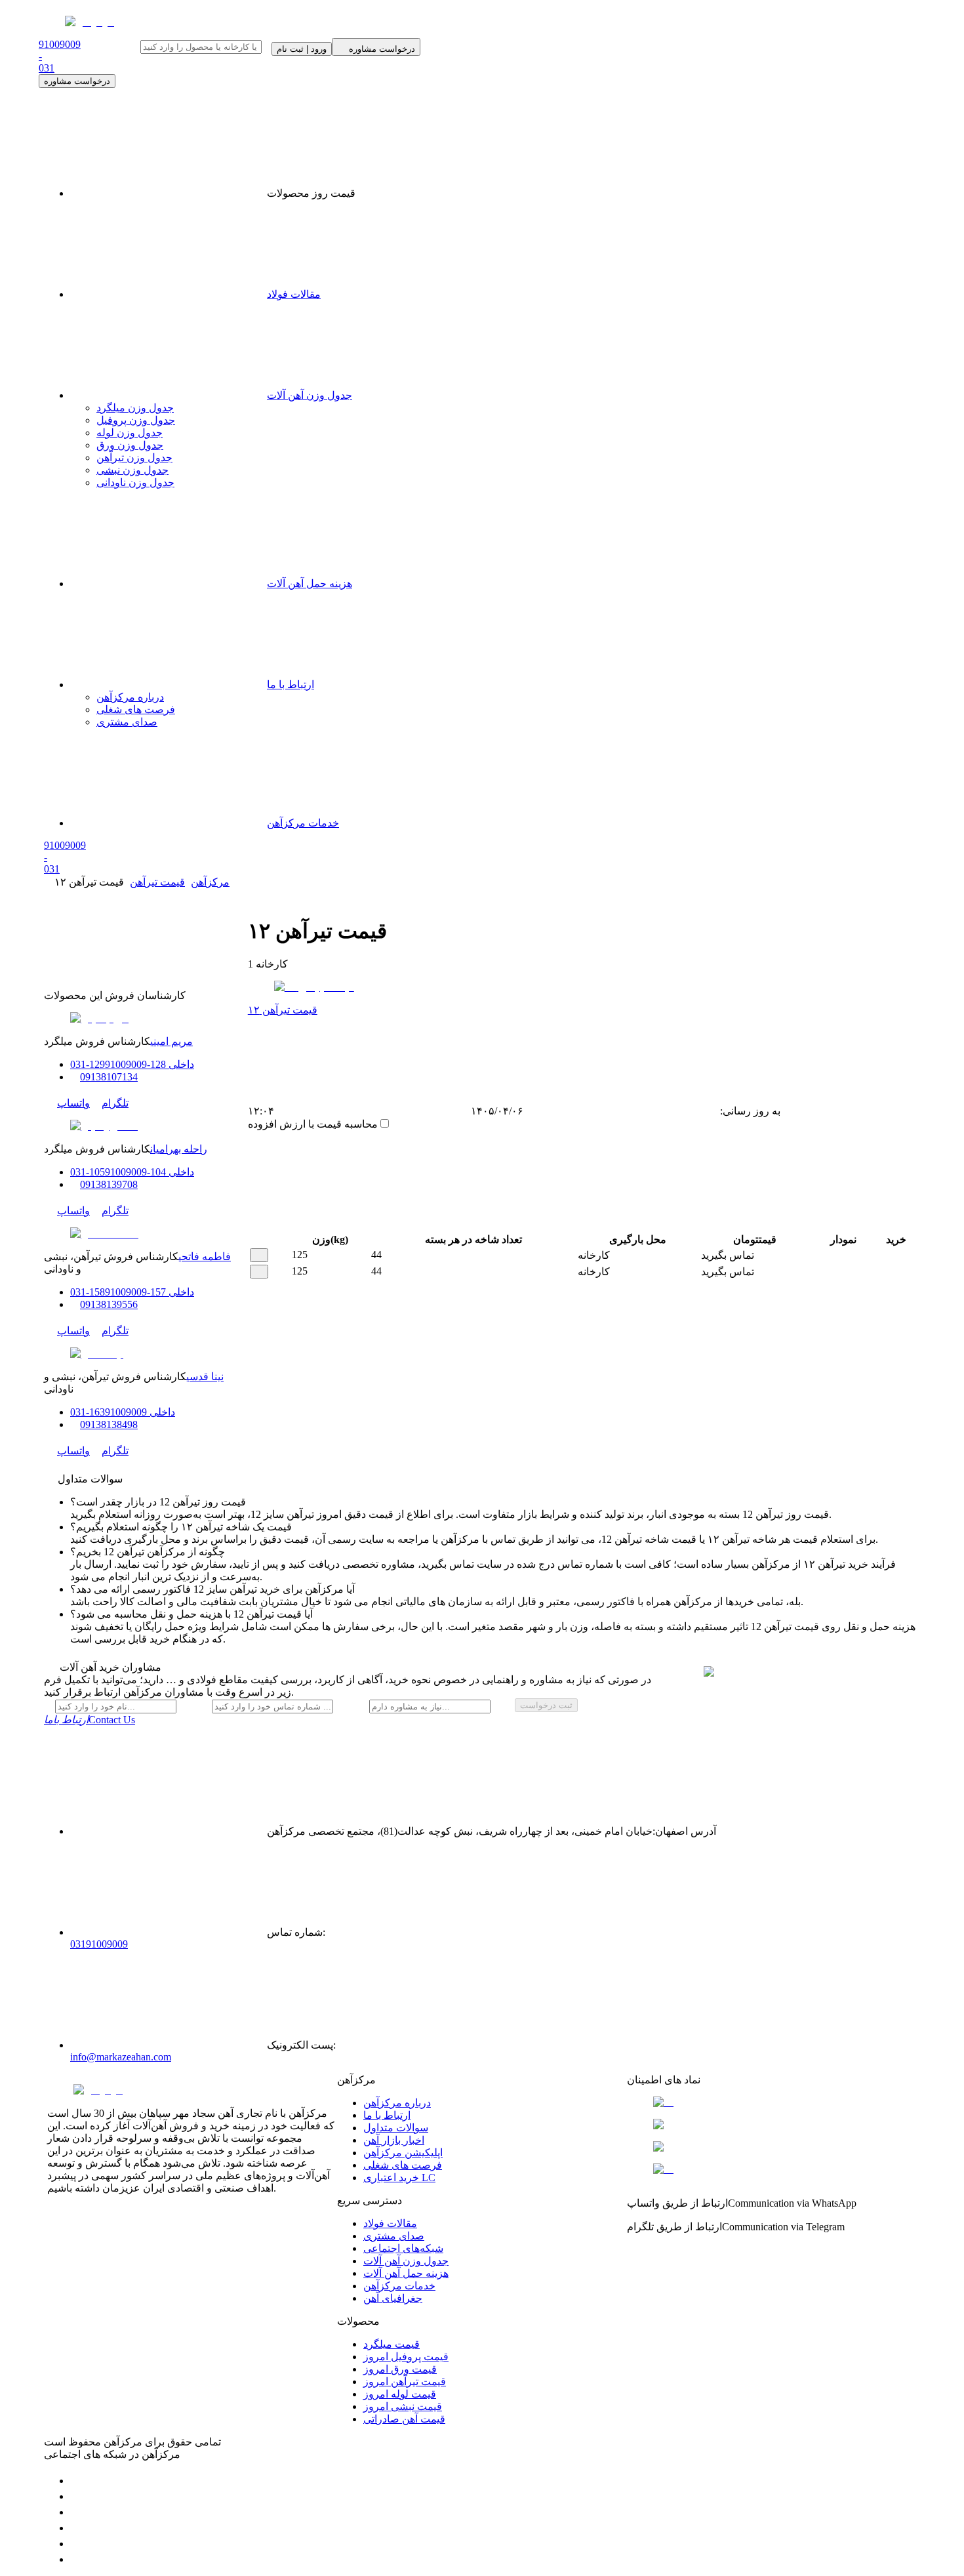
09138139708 (109, 1184)
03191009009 (99, 1944)
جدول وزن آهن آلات (310, 395)
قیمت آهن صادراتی (404, 2419)
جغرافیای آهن (393, 2298)
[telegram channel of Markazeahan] (77, 2496)
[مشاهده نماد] (772, 2102)
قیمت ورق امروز (400, 2369)
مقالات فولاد (294, 294)
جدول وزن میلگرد (135, 408)
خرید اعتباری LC (399, 2177)
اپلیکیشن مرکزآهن (403, 2153)
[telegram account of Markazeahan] (77, 2481)
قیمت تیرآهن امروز (405, 2382)
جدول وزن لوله (130, 433)
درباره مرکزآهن (130, 697)
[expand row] (259, 1255)
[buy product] (880, 1256)
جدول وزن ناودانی (135, 482)
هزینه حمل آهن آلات (310, 583)
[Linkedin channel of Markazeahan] (77, 2544)
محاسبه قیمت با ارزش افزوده (313, 1124)
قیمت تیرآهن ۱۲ (283, 1010)
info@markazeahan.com (121, 2057)
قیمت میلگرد (392, 2344)
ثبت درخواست (546, 1705)
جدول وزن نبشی (132, 470)
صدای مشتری (127, 722)
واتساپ (73, 1103)
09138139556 (109, 1304)
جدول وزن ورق (130, 445)
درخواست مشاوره (77, 81)
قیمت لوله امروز (400, 2394)
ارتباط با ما (291, 685)
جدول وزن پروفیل (136, 420)
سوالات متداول (396, 2128)
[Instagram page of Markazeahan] (77, 2528)
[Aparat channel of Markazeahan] (77, 2559)
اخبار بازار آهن (394, 2140)
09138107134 (109, 1077)
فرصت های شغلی (136, 709)
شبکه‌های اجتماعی (403, 2248)
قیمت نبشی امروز (403, 2406)
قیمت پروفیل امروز (406, 2357)
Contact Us (90, 1720)
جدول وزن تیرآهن (134, 458)
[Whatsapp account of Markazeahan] (77, 2512)
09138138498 (109, 1424)
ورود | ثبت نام (302, 49)
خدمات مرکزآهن (303, 823)
